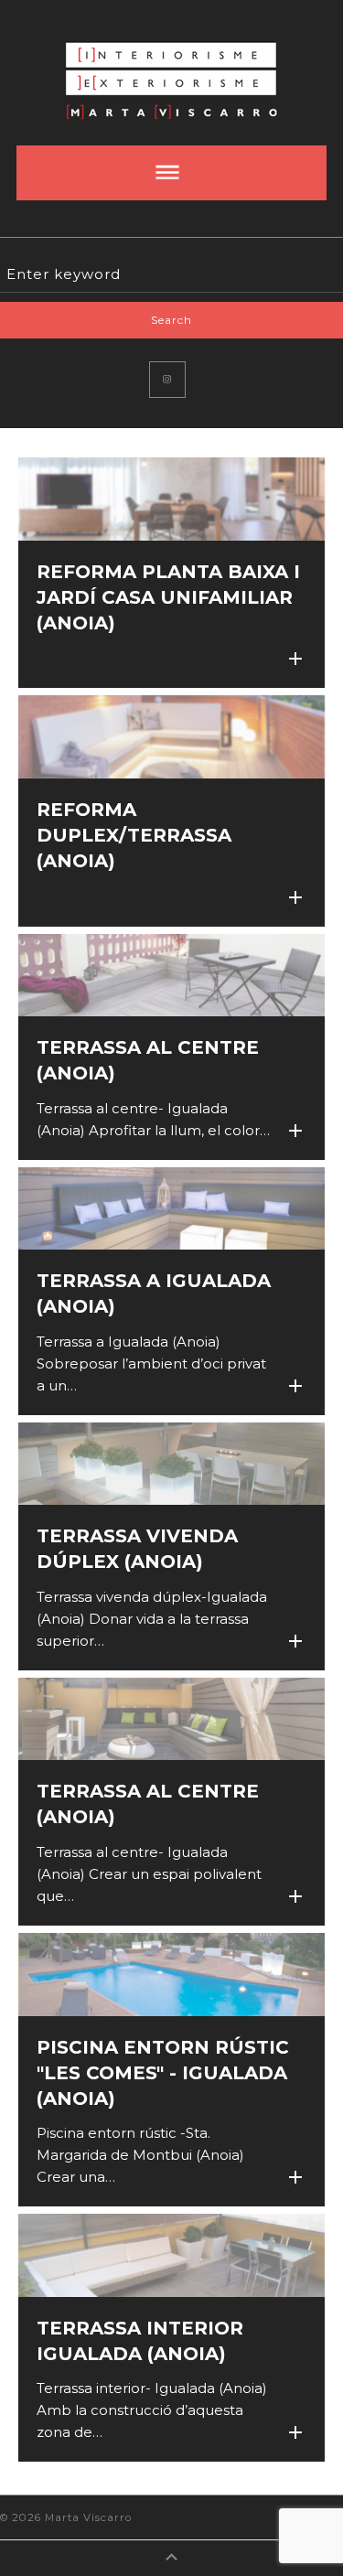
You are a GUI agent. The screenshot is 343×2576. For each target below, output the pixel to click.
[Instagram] (167, 380)
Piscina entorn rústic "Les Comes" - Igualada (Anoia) (163, 2073)
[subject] (171, 173)
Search (171, 320)
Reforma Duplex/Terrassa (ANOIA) (134, 835)
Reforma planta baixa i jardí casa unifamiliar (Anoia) (168, 597)
